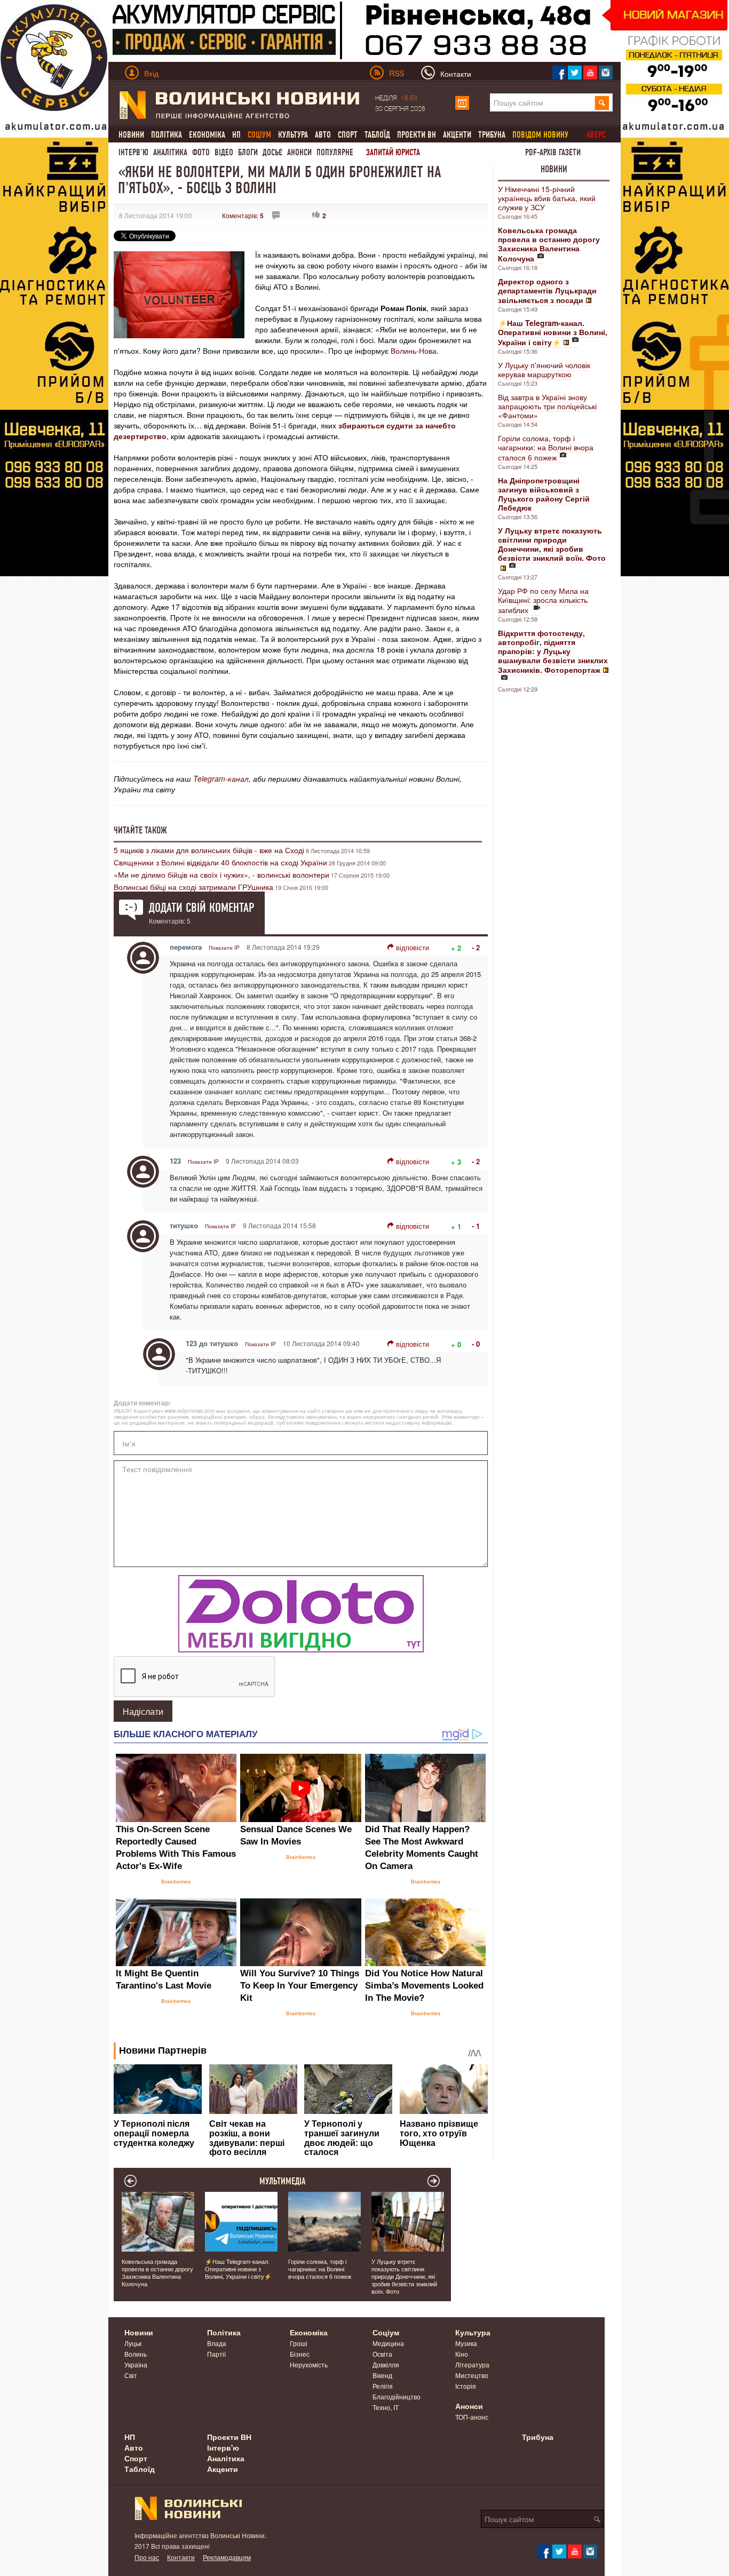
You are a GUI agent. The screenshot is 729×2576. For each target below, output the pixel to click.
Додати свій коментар (201, 908)
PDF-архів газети (553, 152)
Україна (136, 2364)
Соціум (386, 2332)
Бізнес (300, 2354)
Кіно (462, 2354)
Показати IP (224, 948)
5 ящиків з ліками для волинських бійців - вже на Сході (209, 850)
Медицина (388, 2343)
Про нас (147, 2557)
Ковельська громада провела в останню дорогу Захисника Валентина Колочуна (157, 2272)
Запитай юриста (393, 152)
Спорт (348, 135)
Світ (131, 2375)
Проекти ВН (417, 135)
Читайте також (140, 830)
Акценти (457, 135)
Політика (167, 135)
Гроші (299, 2343)
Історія (466, 2386)
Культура (293, 135)
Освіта (382, 2354)
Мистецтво (472, 2375)
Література (472, 2364)
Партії (216, 2354)
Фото (201, 152)
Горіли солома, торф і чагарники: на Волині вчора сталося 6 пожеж (546, 448)
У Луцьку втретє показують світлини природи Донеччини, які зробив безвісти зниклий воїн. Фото (404, 2276)
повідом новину (540, 135)
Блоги (248, 152)
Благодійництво (397, 2396)
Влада (217, 2343)
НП (236, 135)
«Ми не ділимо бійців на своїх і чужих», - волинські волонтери (221, 874)
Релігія (383, 2386)
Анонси (299, 152)
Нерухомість (309, 2364)
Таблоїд (377, 135)
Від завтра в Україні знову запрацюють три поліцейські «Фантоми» (547, 406)
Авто (323, 135)
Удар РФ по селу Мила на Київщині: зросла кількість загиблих (543, 600)
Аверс (596, 135)
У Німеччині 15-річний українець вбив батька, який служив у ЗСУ (547, 198)
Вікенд (382, 2375)
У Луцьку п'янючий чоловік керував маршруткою (544, 369)
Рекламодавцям (227, 2557)
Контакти (181, 2557)
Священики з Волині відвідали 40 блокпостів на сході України (220, 862)
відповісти (413, 947)
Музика (466, 2343)
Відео (224, 152)
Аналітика (170, 152)
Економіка (207, 135)
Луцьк (133, 2343)
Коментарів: (243, 215)
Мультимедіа (283, 2181)
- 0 (476, 1344)
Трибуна (492, 135)
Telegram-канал (221, 778)
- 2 (476, 947)
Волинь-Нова (414, 351)
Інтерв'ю (133, 152)
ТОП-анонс (472, 2417)
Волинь (136, 2354)
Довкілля (386, 2364)
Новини (131, 135)
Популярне (335, 152)
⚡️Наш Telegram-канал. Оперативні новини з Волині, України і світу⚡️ (238, 2269)
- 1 (476, 1226)
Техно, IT (386, 2407)
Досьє (272, 152)
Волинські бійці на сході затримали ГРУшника (193, 887)
